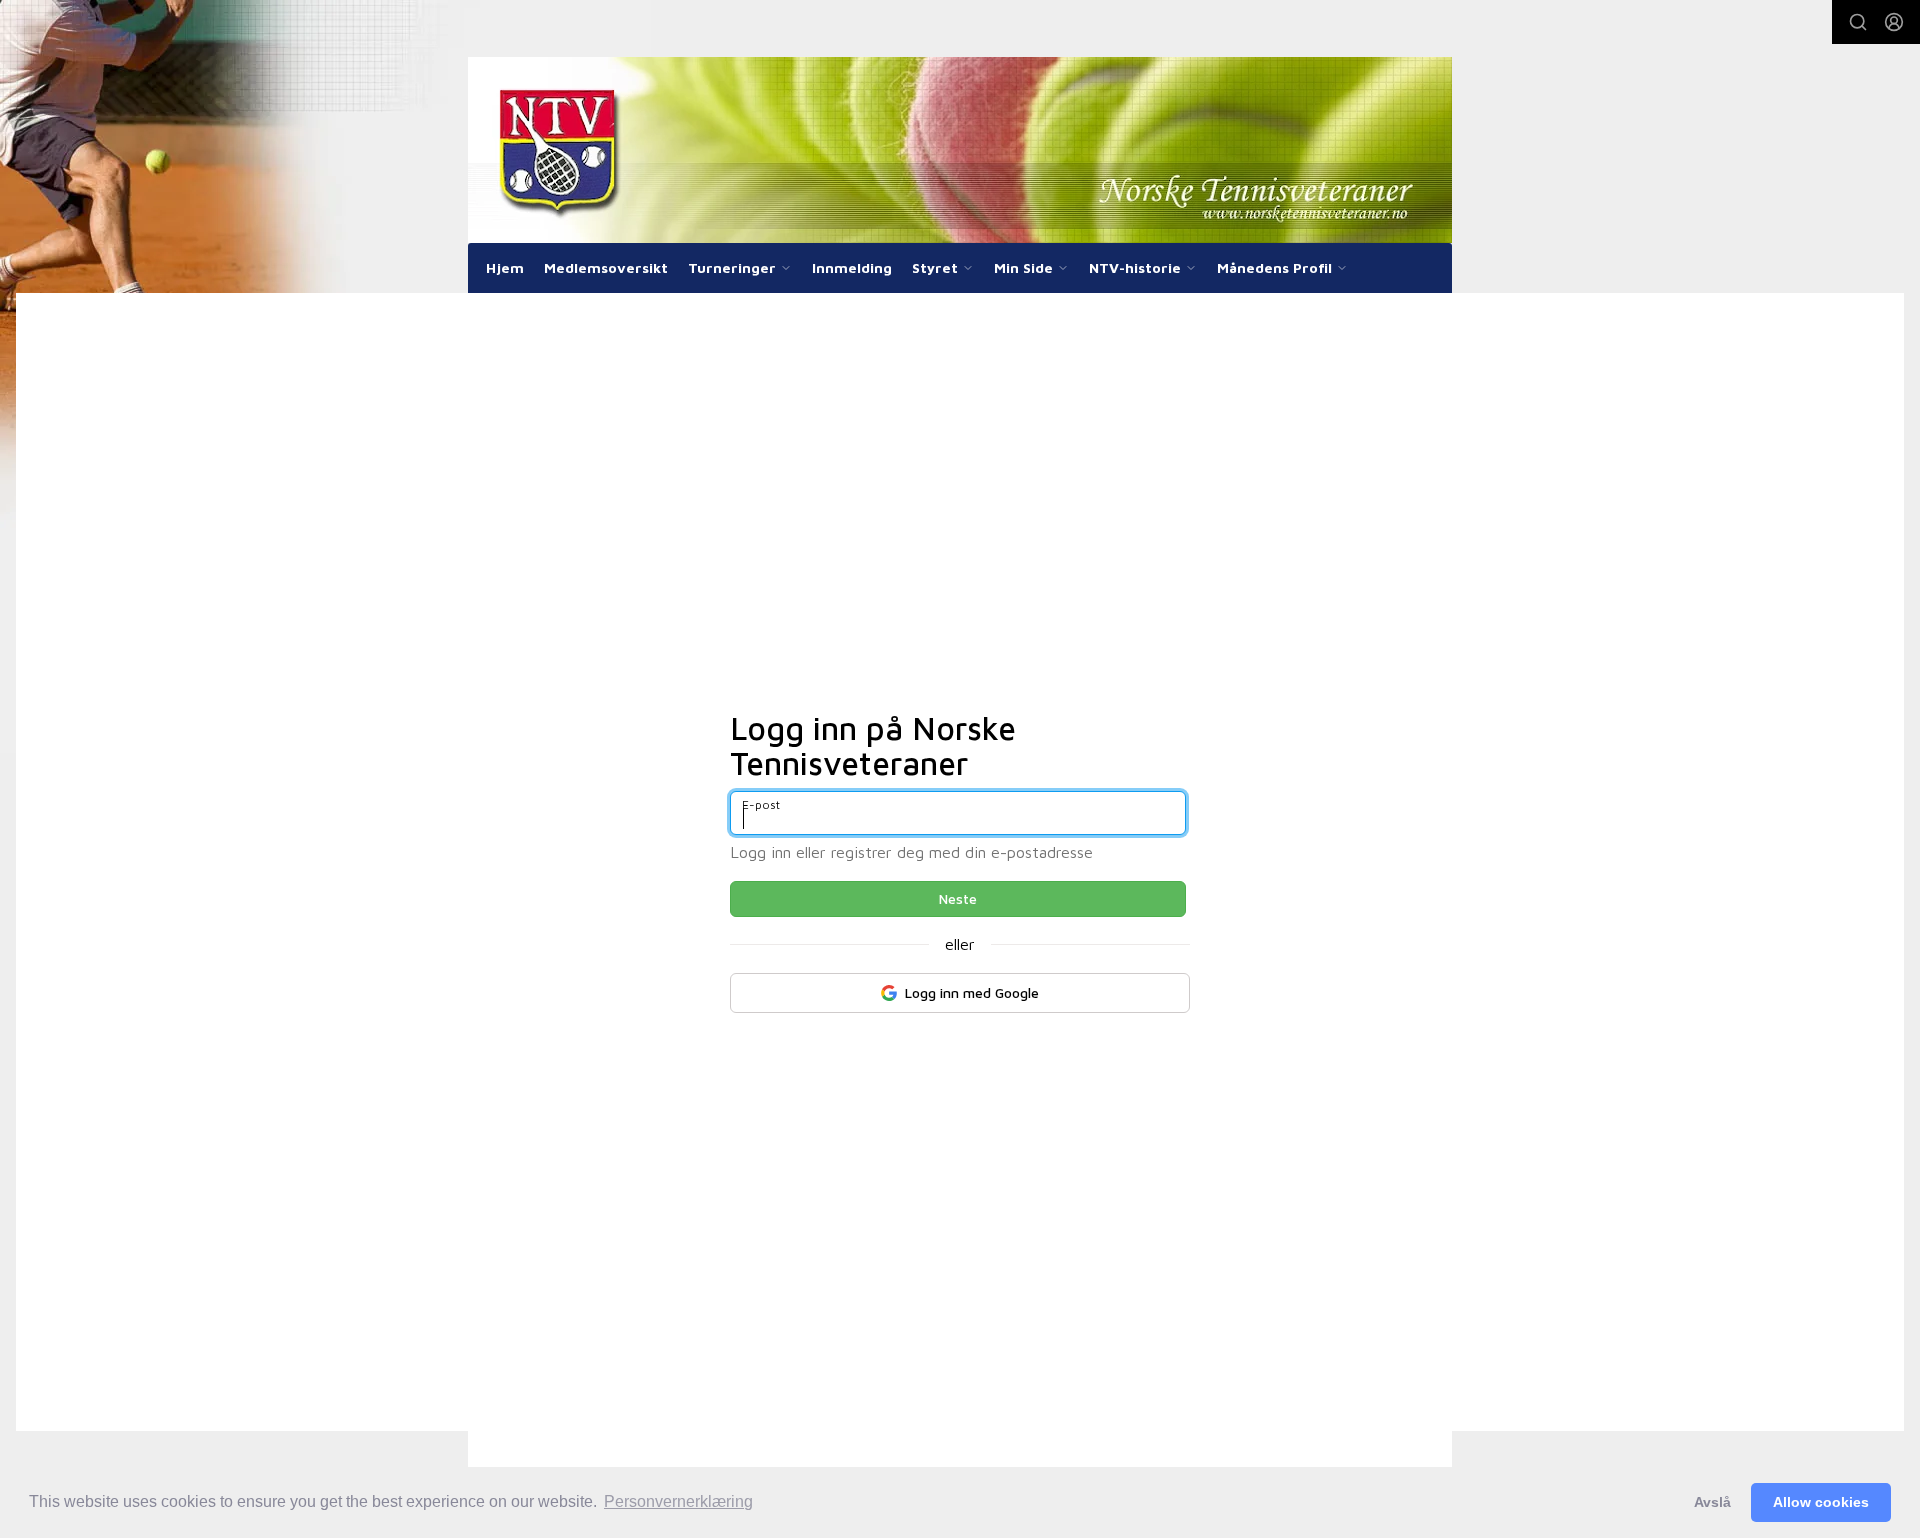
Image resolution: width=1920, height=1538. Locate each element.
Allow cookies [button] (1821, 1502)
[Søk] (1858, 22)
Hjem (505, 267)
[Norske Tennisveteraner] (960, 150)
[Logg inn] (1894, 22)
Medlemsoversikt (606, 267)
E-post (761, 804)
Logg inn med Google (972, 992)
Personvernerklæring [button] (678, 1501)
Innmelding (852, 267)
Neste (958, 898)
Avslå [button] (1712, 1502)
